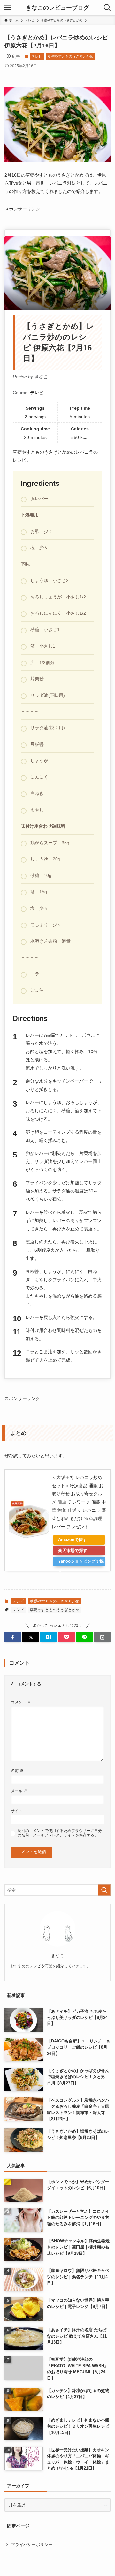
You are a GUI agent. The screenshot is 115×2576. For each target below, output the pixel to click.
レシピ (18, 1610)
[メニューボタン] (8, 8)
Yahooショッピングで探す (81, 1563)
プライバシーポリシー (32, 2545)
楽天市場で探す (73, 1550)
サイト (17, 1811)
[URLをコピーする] (102, 1637)
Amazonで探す (73, 1540)
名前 (17, 1770)
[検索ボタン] (107, 8)
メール (19, 1791)
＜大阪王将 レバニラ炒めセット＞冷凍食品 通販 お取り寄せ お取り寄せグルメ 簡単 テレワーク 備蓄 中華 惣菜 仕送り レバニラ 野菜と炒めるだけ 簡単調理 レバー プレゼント (79, 1502)
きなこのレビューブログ (57, 8)
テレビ (37, 56)
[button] (13, 1637)
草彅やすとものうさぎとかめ (70, 56)
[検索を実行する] (104, 1890)
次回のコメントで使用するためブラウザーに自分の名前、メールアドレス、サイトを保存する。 (60, 1833)
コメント (21, 1702)
